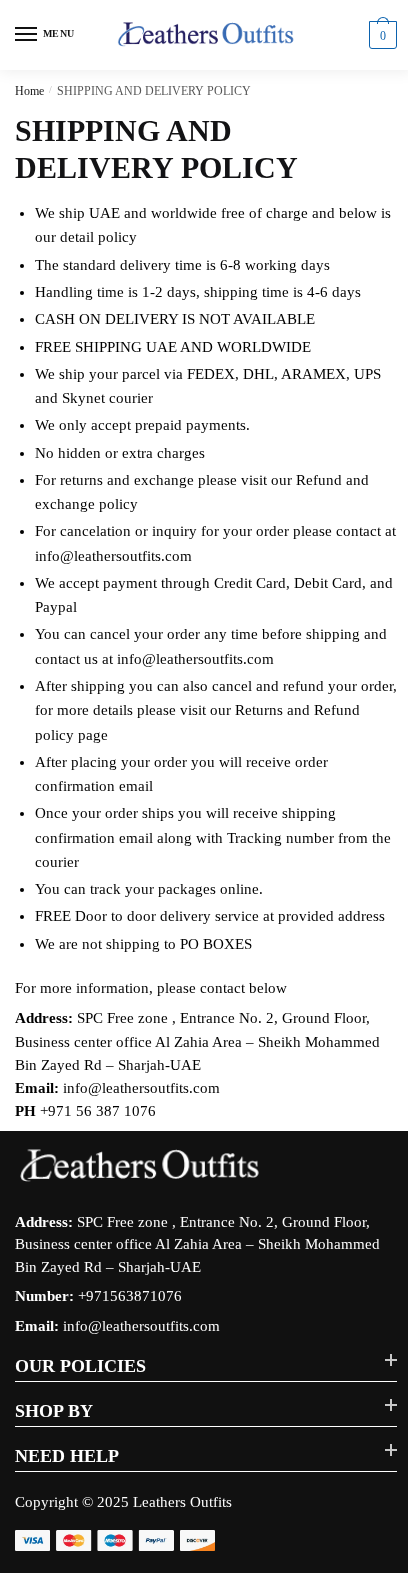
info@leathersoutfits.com (141, 1326)
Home (29, 91)
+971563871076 (130, 1296)
